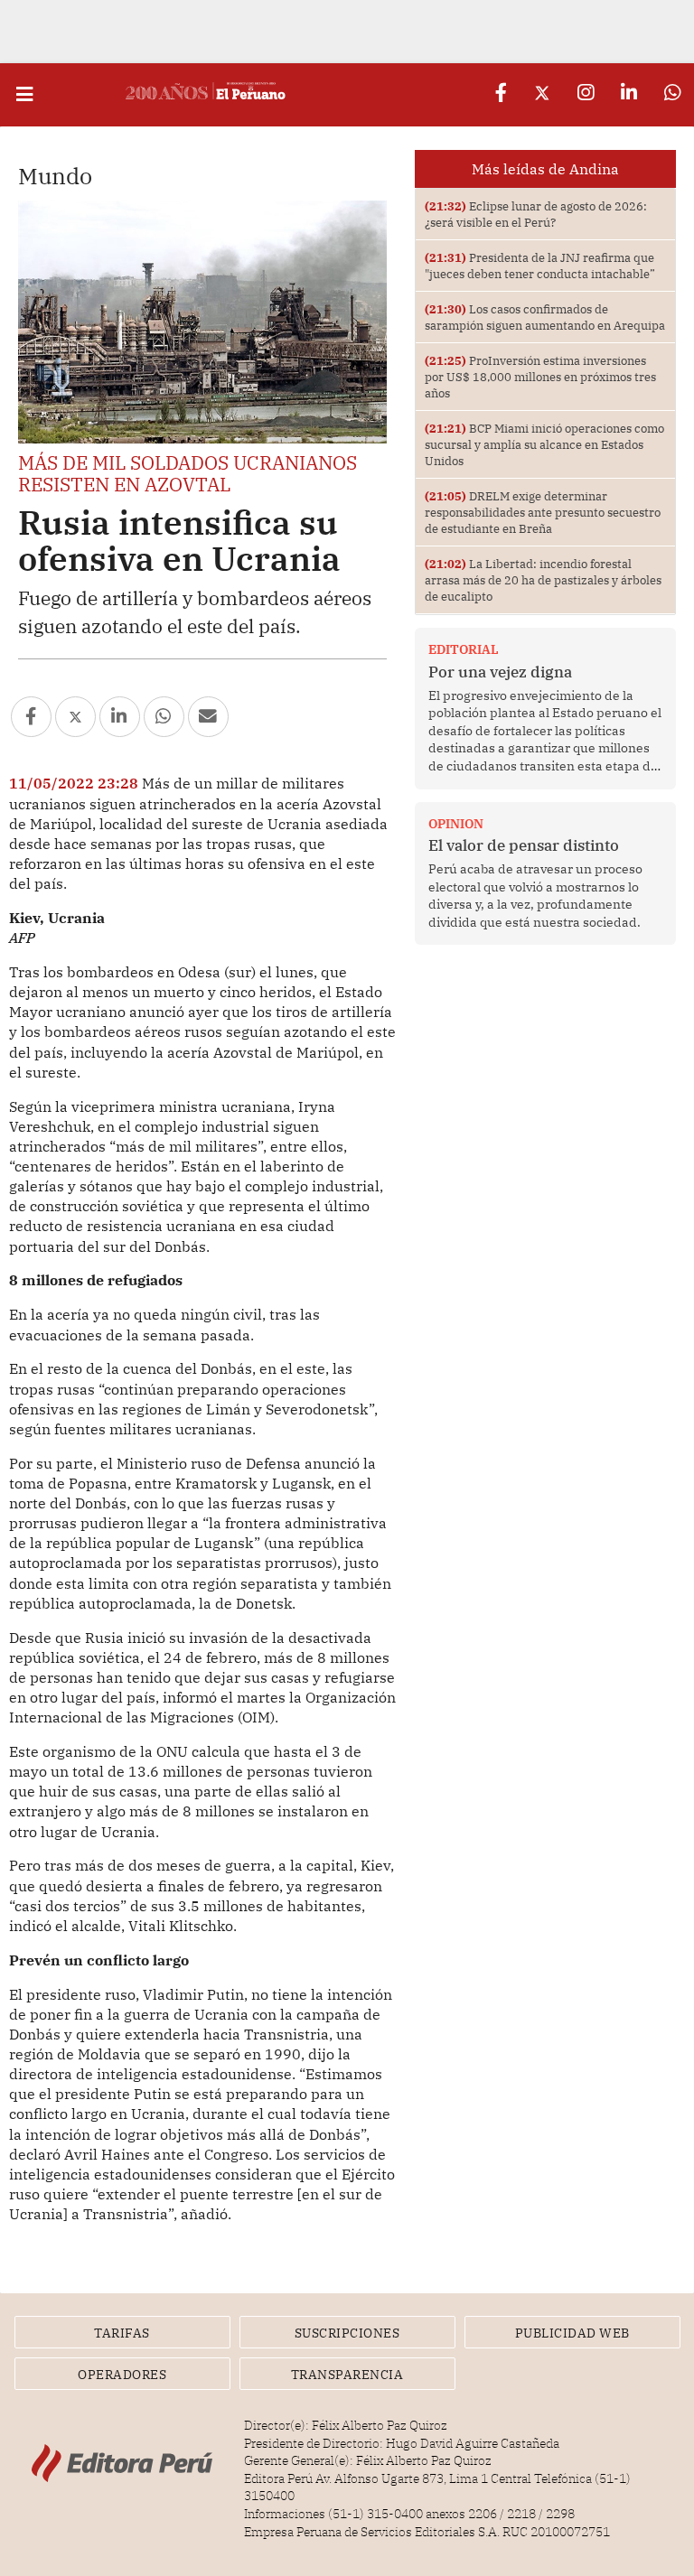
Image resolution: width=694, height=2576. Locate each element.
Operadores (122, 2375)
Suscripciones (347, 2333)
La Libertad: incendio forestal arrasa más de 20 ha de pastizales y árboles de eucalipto (543, 580)
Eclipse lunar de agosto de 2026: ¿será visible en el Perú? (536, 214)
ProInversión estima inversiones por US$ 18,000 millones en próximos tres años (540, 377)
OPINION (456, 824)
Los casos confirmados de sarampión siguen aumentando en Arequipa (545, 317)
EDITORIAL (464, 649)
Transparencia (347, 2375)
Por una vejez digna (500, 672)
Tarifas (122, 2333)
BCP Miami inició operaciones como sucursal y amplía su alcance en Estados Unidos (544, 444)
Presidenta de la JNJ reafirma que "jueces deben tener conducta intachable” (540, 266)
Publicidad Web (572, 2333)
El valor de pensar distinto (524, 845)
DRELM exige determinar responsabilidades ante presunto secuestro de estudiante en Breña (543, 512)
